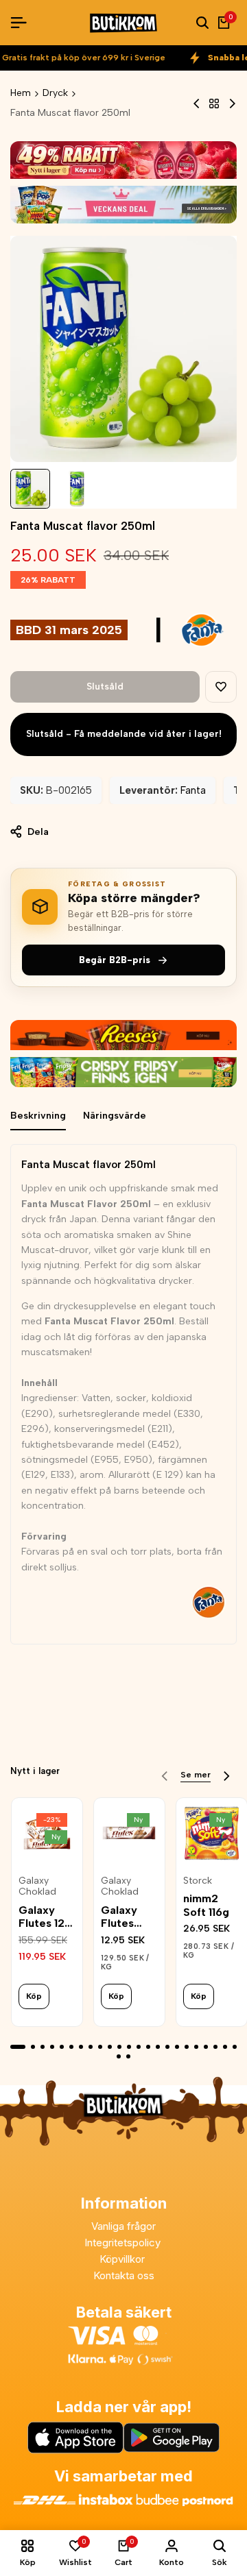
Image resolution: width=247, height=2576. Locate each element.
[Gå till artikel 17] (177, 2047)
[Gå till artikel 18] (187, 2047)
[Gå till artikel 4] (52, 2047)
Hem (21, 93)
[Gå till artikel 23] (235, 2047)
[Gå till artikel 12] (129, 2047)
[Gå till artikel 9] (100, 2047)
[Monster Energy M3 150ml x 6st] (232, 104)
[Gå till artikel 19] (196, 2047)
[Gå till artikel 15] (158, 2047)
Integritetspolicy (124, 2243)
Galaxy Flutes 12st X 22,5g (47, 1917)
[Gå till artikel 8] (91, 2047)
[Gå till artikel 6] (71, 2047)
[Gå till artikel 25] (128, 2056)
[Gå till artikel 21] (215, 2047)
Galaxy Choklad (37, 1887)
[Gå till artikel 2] (33, 2047)
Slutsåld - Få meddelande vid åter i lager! (124, 734)
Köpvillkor (123, 2259)
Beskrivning (38, 1116)
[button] (221, 687)
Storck (198, 1881)
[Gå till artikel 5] (62, 2047)
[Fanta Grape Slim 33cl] (197, 104)
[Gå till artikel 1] (18, 2047)
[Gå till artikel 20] (206, 2047)
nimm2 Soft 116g (206, 1905)
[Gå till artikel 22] (225, 2047)
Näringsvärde (115, 1116)
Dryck (55, 93)
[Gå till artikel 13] (139, 2047)
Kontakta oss (124, 2275)
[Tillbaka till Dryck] (214, 104)
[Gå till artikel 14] (148, 2047)
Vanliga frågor (123, 2226)
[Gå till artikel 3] (43, 2047)
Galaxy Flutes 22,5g (119, 1917)
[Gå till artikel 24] (119, 2056)
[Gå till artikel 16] (167, 2047)
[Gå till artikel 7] (81, 2047)
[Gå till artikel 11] (119, 2047)
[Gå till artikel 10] (110, 2047)
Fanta (193, 790)
